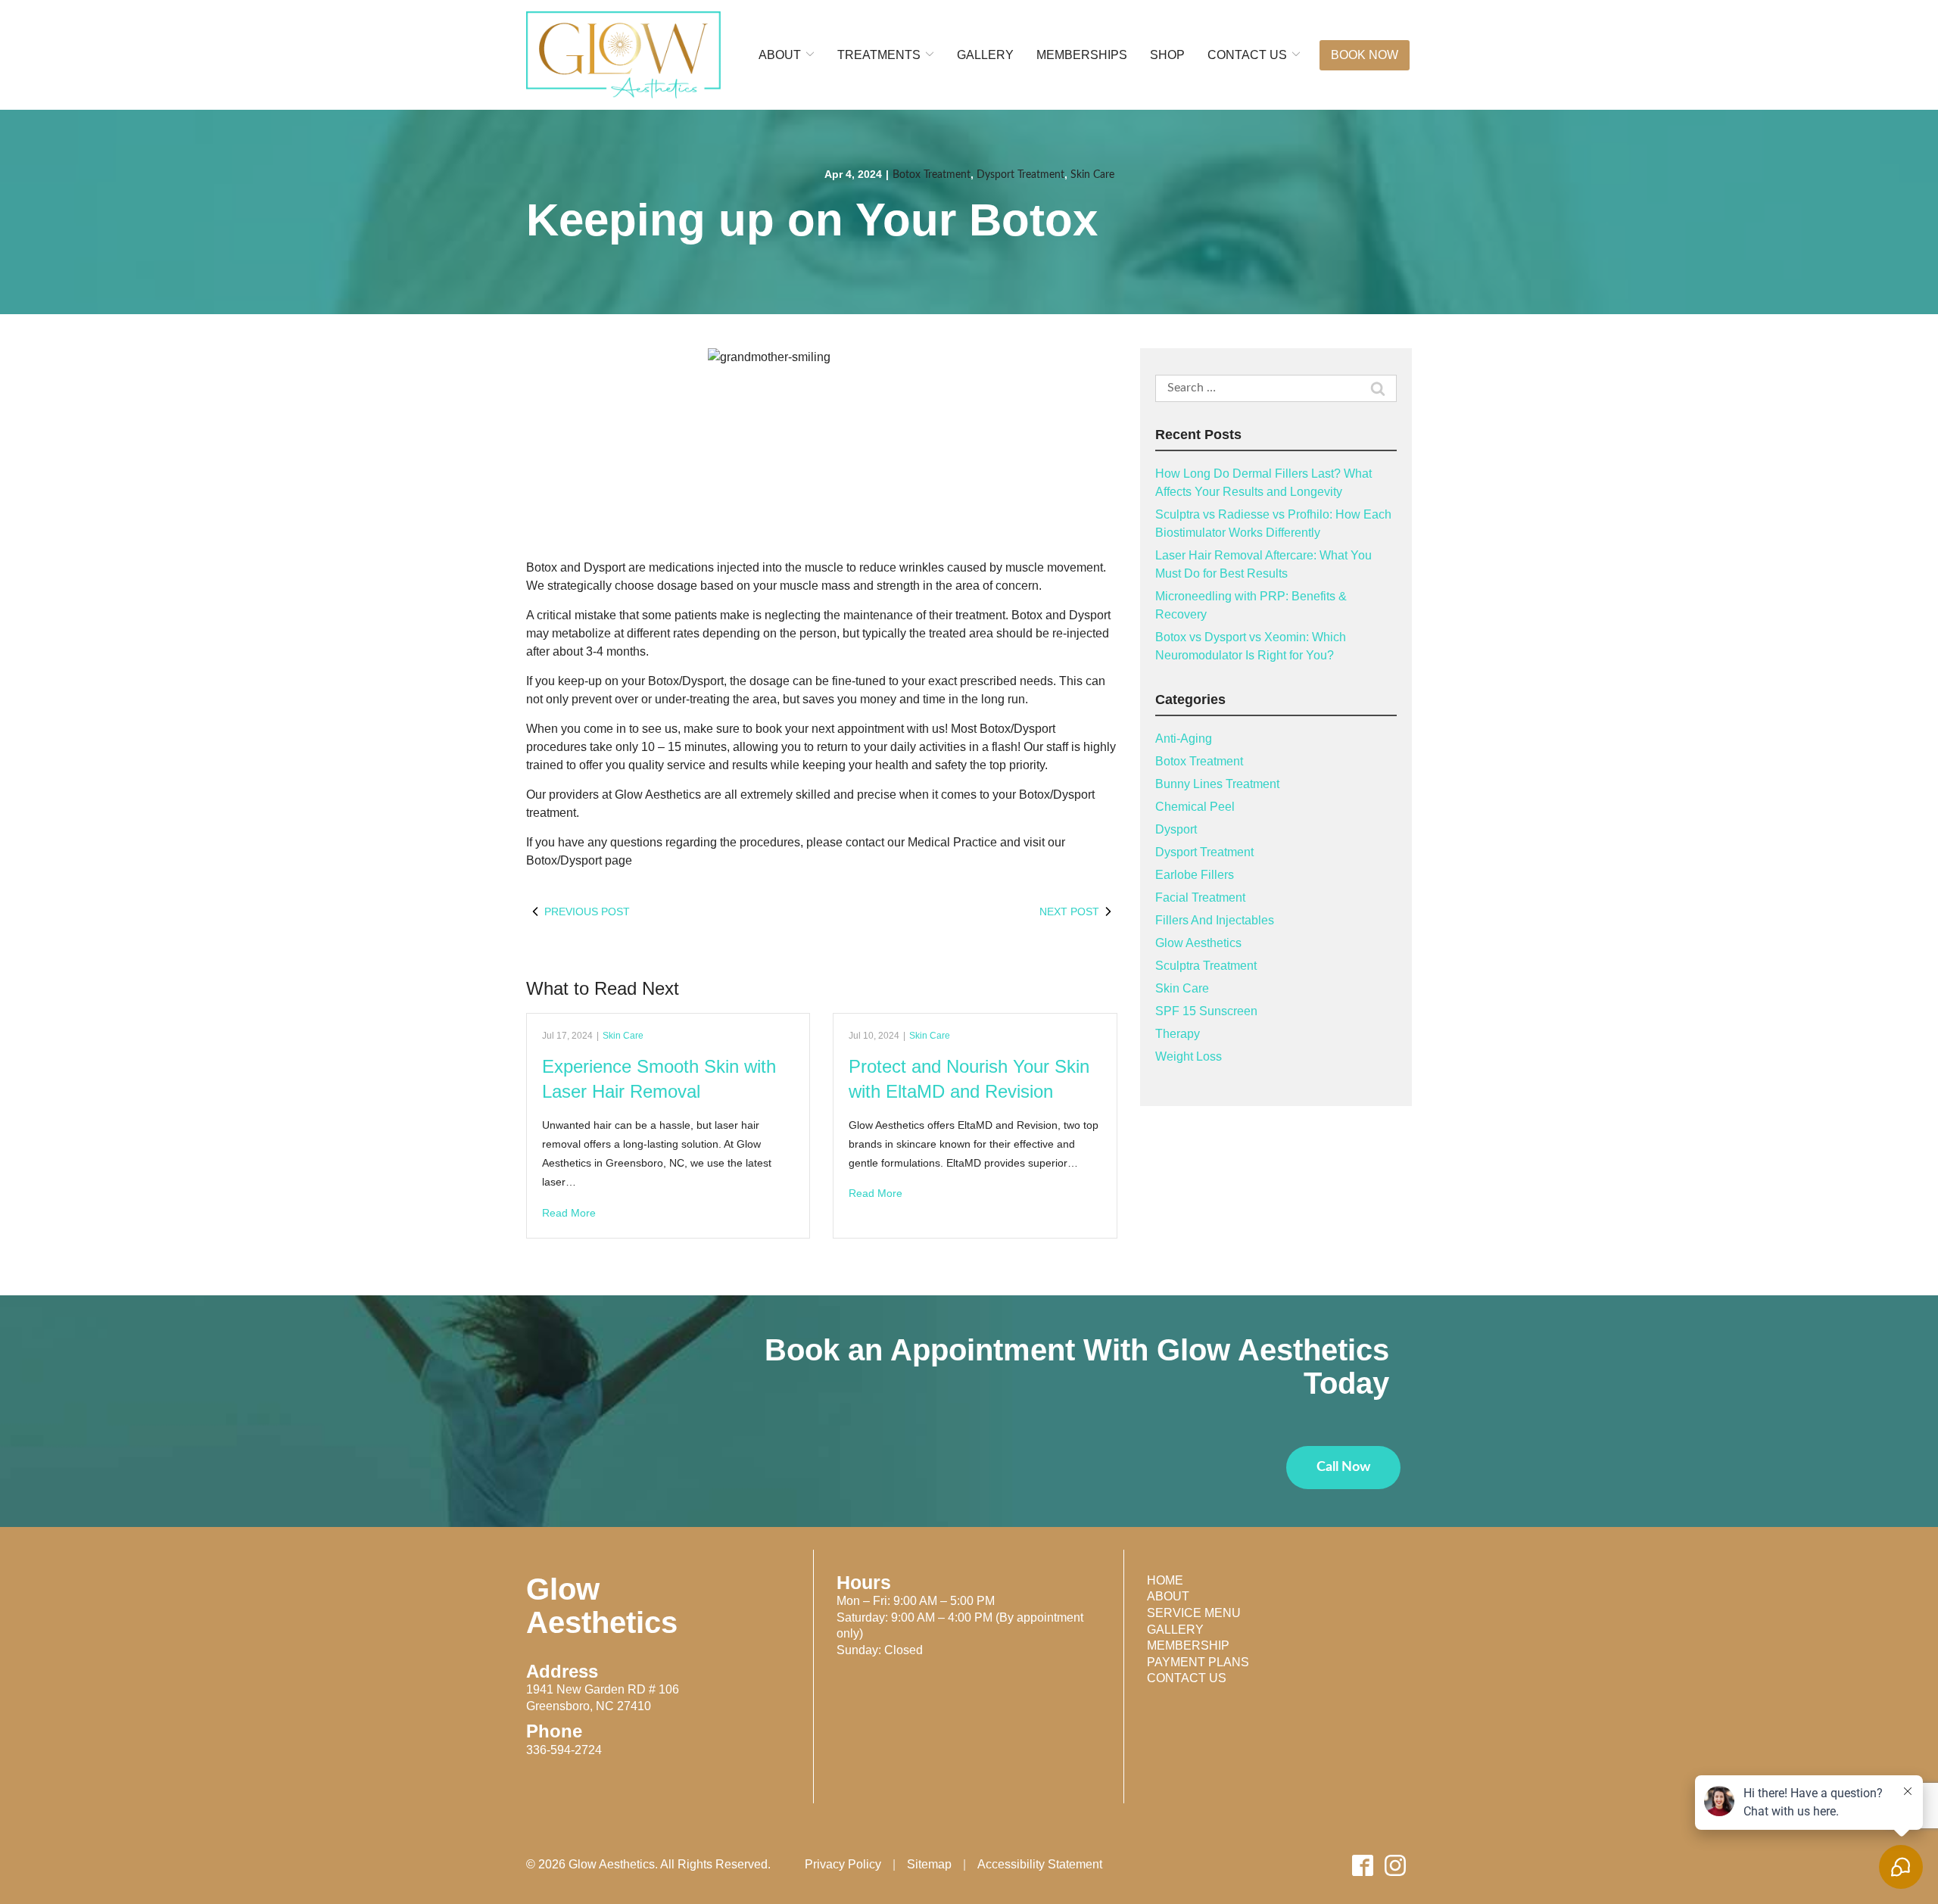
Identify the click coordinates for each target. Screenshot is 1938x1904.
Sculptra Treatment (1206, 966)
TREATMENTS (879, 55)
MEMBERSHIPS (1082, 55)
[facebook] (1363, 1865)
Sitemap (929, 1865)
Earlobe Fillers (1195, 875)
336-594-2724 (564, 1750)
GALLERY (985, 55)
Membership (1188, 1645)
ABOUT (780, 55)
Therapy (1178, 1034)
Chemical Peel (1195, 807)
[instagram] (1396, 1865)
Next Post (1069, 911)
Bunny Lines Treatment (1217, 784)
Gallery (1175, 1630)
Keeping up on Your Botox (812, 220)
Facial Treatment (1200, 897)
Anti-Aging (1184, 739)
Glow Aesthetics (1198, 943)
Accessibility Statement (1040, 1865)
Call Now (1343, 1467)
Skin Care (1092, 175)
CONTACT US (1247, 55)
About (1168, 1596)
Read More (569, 1213)
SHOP (1167, 55)
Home (1165, 1580)
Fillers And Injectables (1215, 920)
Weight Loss (1189, 1056)
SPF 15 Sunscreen (1206, 1011)
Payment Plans (1198, 1662)
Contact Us (1187, 1678)
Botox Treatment (932, 175)
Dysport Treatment (1020, 175)
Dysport (1176, 829)
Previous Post (587, 911)
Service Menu (1194, 1613)
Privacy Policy (843, 1865)
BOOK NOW (1365, 55)
